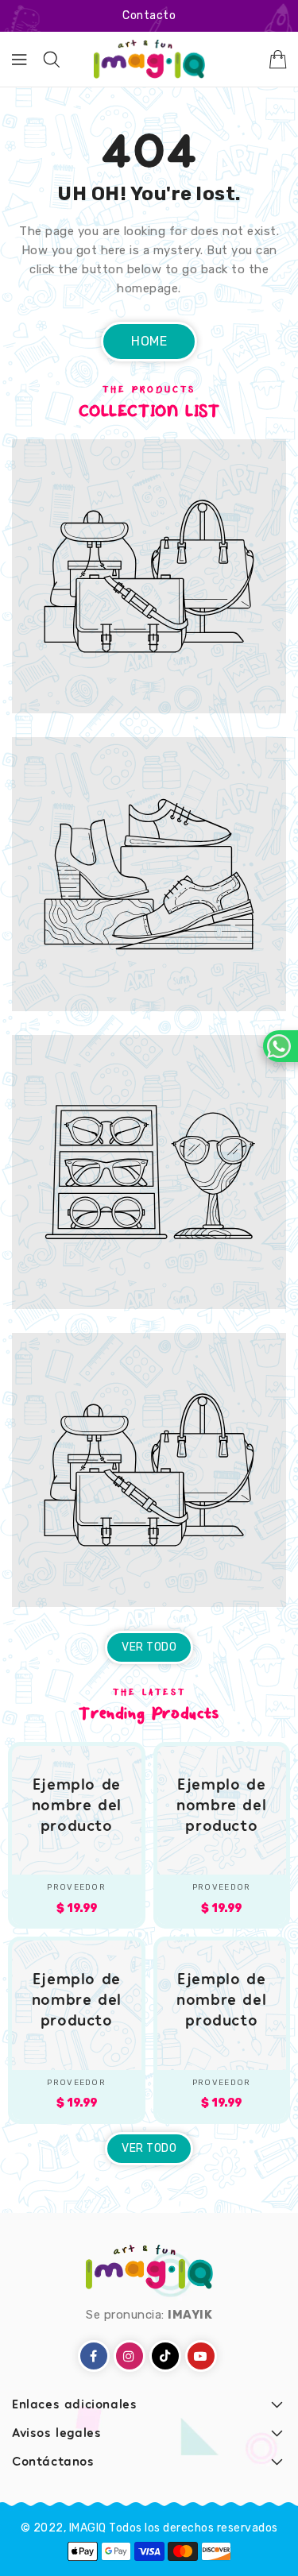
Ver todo (149, 1647)
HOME (149, 341)
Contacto (149, 15)
